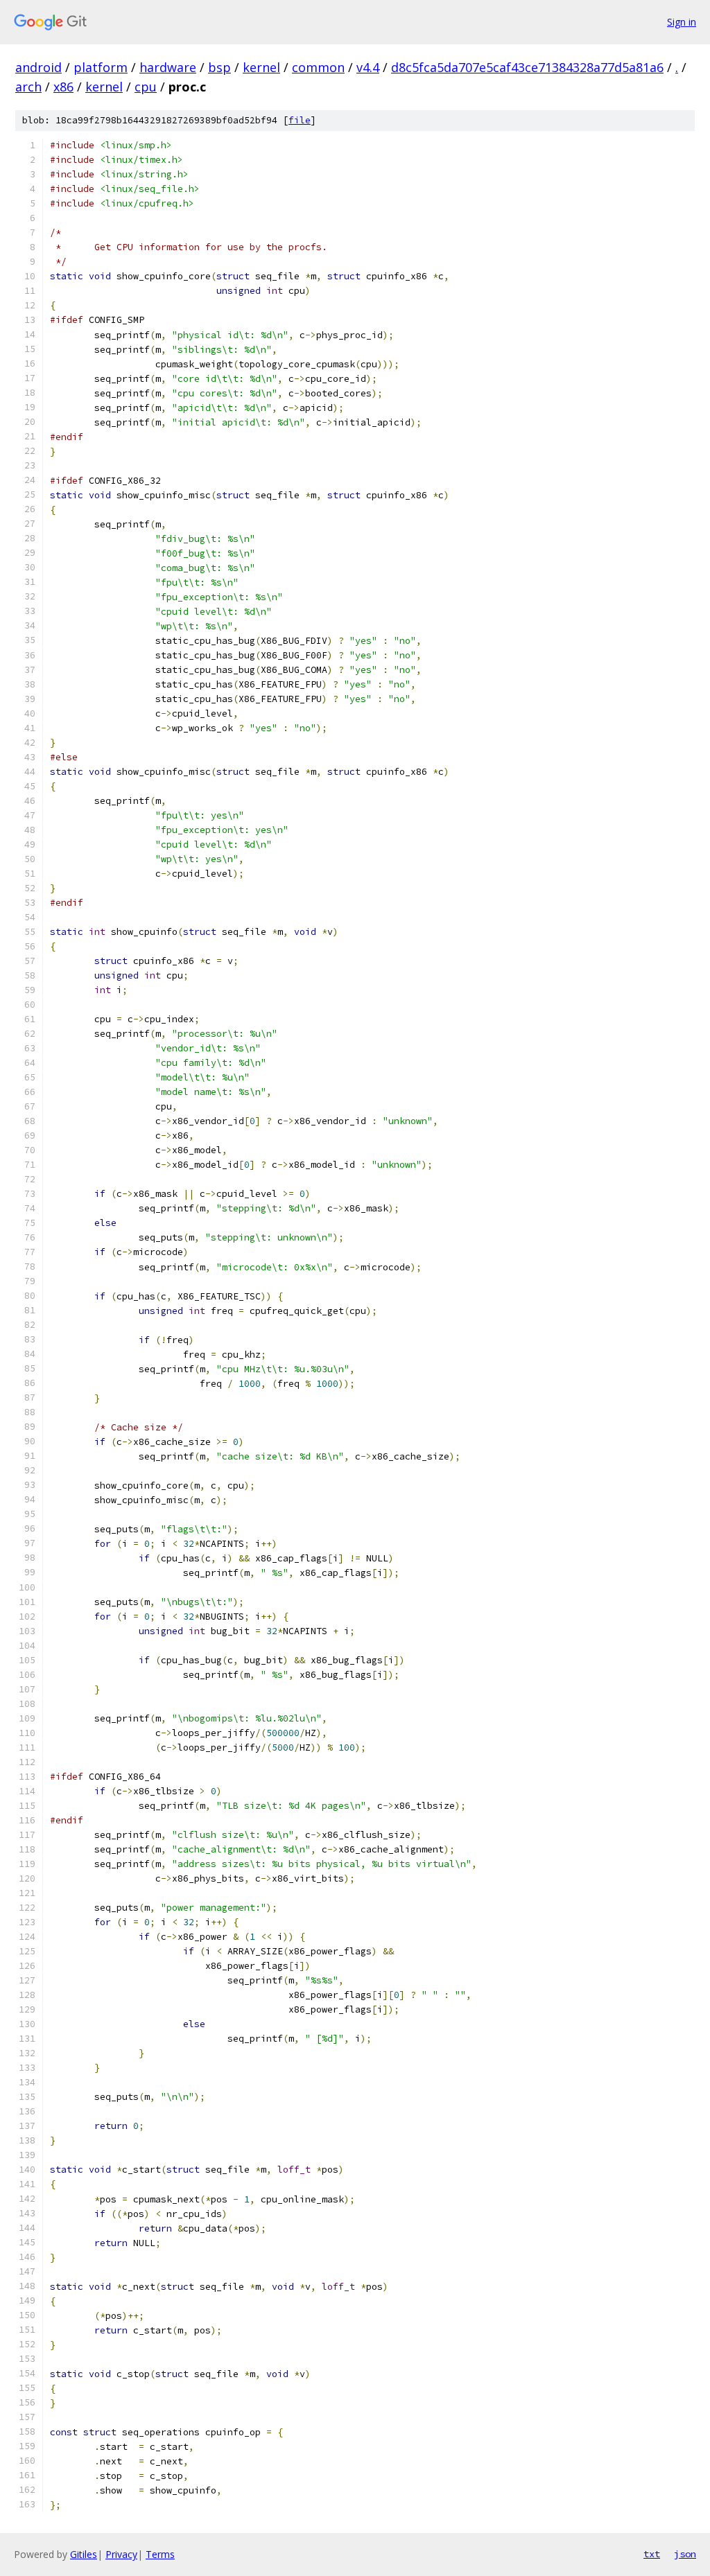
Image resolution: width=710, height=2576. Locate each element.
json (685, 2554)
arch (28, 87)
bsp (219, 67)
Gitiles (84, 2554)
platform (101, 67)
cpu (146, 87)
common (318, 67)
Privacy (121, 2554)
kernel (261, 67)
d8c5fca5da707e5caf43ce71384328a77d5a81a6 (527, 67)
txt (652, 2554)
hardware (168, 67)
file (300, 120)
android (38, 67)
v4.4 (368, 67)
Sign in (682, 22)
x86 (63, 87)
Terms (160, 2554)
